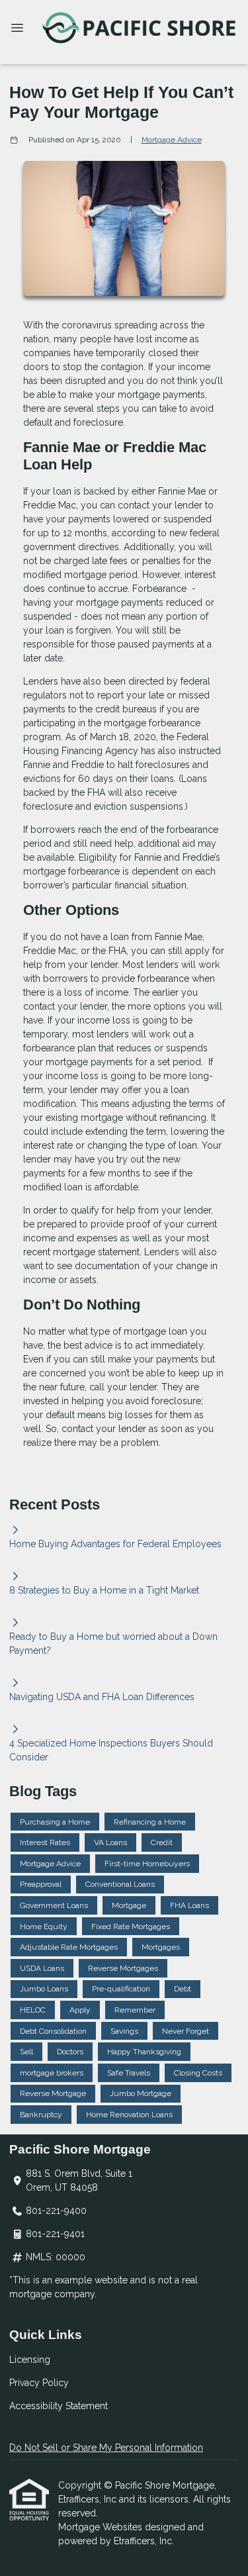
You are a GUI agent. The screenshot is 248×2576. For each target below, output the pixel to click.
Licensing (30, 2360)
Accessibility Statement (59, 2406)
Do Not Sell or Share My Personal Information (106, 2448)
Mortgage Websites (102, 2527)
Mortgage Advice (172, 140)
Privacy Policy (39, 2383)
